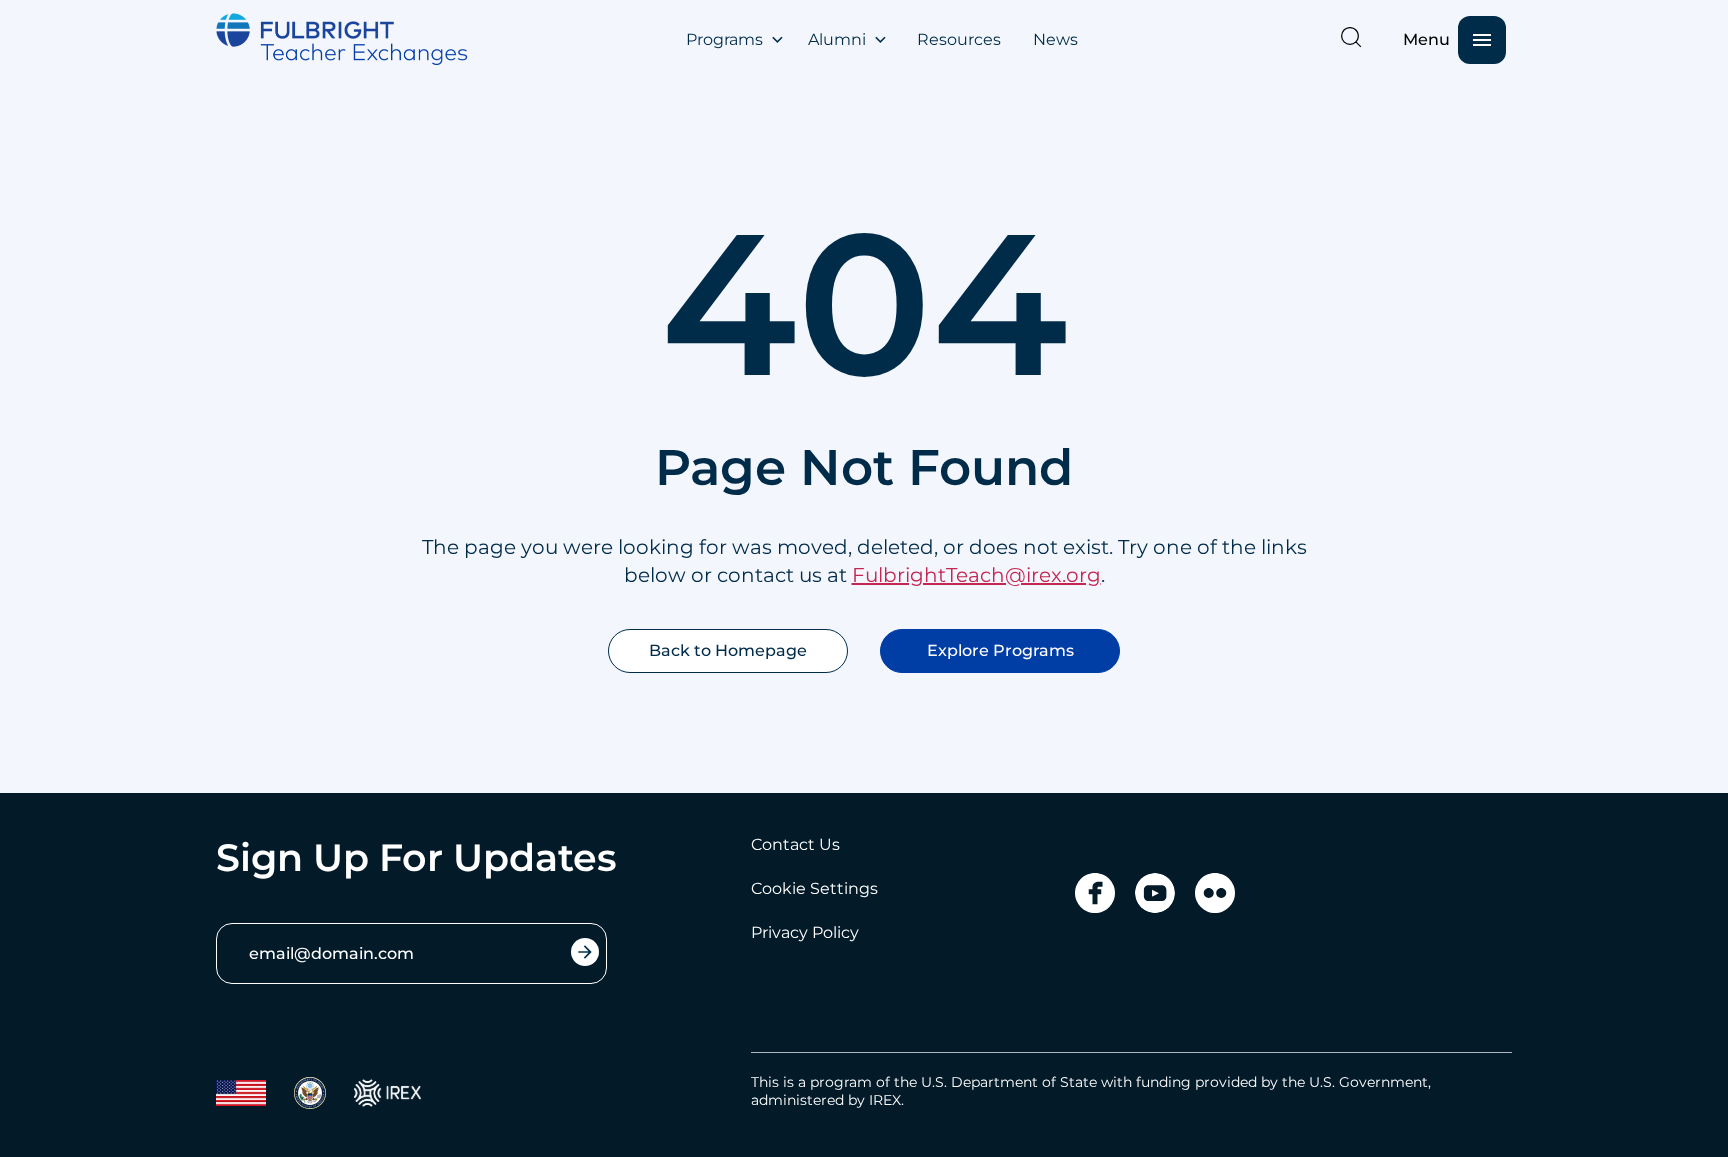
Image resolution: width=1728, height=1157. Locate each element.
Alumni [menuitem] (837, 39)
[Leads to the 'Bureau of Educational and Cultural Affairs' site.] (241, 1093)
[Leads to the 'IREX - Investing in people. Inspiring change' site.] (387, 1093)
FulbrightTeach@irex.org (976, 575)
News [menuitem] (1055, 39)
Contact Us (795, 844)
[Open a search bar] (1351, 37)
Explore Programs (1000, 650)
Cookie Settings (814, 888)
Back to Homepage (728, 650)
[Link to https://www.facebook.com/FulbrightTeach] (1095, 893)
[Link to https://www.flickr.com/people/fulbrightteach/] (1215, 893)
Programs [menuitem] (724, 39)
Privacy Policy (805, 932)
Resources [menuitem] (959, 39)
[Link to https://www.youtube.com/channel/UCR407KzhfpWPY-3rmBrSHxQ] (1155, 893)
